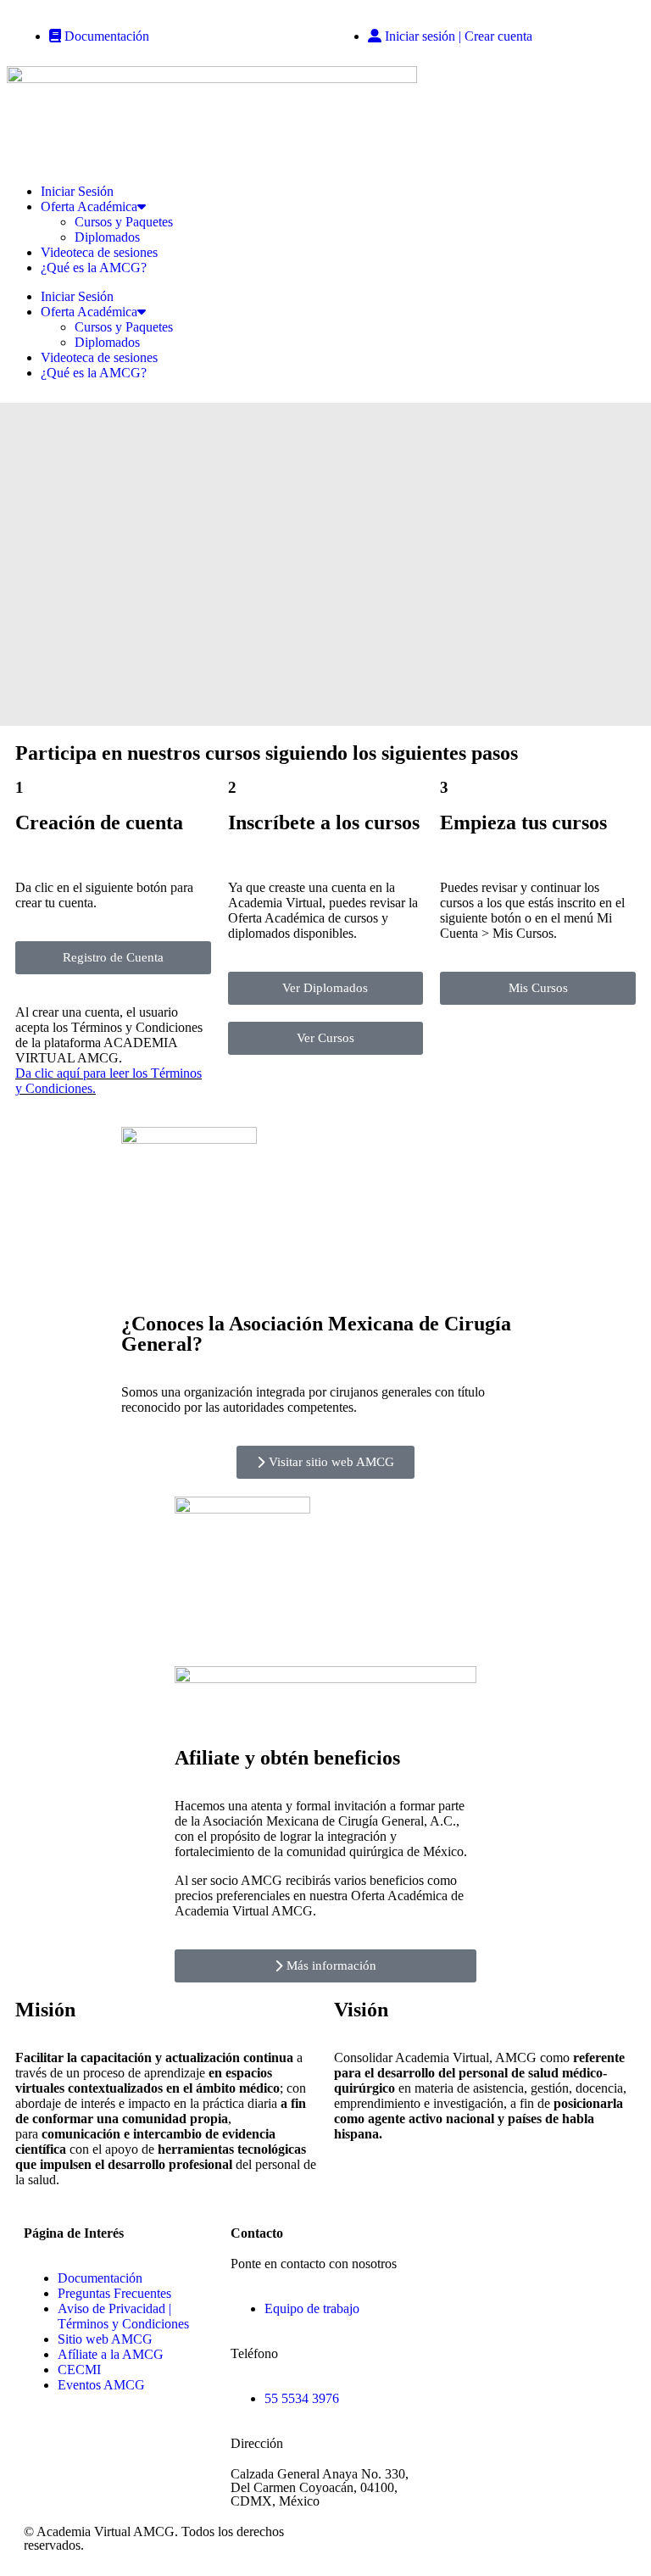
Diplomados (107, 237)
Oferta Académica (89, 206)
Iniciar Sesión (77, 191)
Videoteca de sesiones (99, 252)
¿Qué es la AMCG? (94, 268)
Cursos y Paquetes (124, 222)
